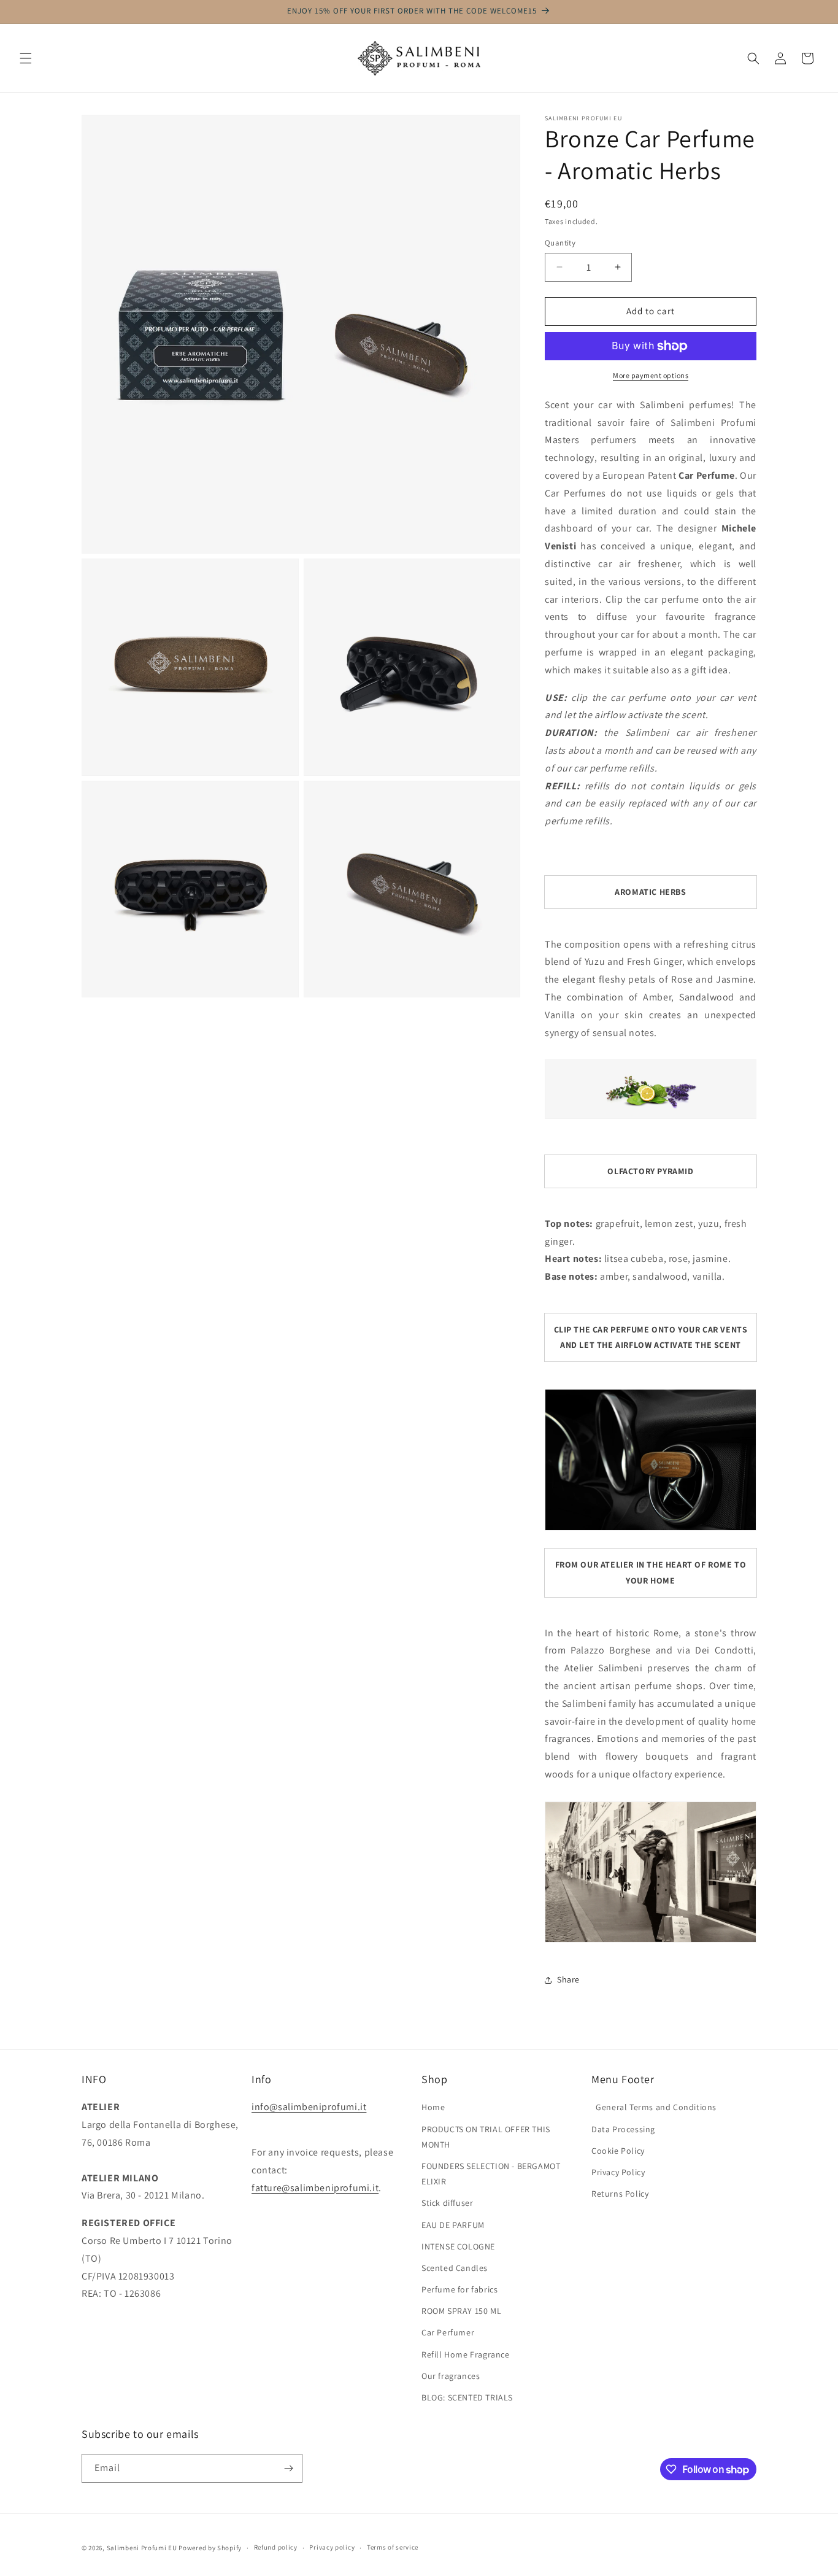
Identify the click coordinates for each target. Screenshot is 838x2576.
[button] (26, 58)
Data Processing (623, 2129)
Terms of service (393, 2547)
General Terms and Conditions (654, 2107)
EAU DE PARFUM (453, 2225)
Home (433, 2107)
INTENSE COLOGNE (458, 2246)
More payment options (651, 375)
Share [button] (568, 1979)
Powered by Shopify (210, 2548)
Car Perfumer (448, 2332)
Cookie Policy (618, 2151)
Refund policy (276, 2547)
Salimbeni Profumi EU (142, 2548)
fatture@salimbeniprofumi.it (315, 2188)
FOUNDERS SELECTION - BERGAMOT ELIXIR (491, 2174)
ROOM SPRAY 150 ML (461, 2311)
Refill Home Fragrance (466, 2354)
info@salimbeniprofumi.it (309, 2107)
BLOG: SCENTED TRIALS (467, 2397)
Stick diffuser (447, 2203)
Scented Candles (455, 2268)
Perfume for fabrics (459, 2289)
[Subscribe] (288, 2468)
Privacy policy (332, 2547)
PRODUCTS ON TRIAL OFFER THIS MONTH (486, 2137)
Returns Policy (620, 2194)
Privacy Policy (618, 2172)
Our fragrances (451, 2376)
